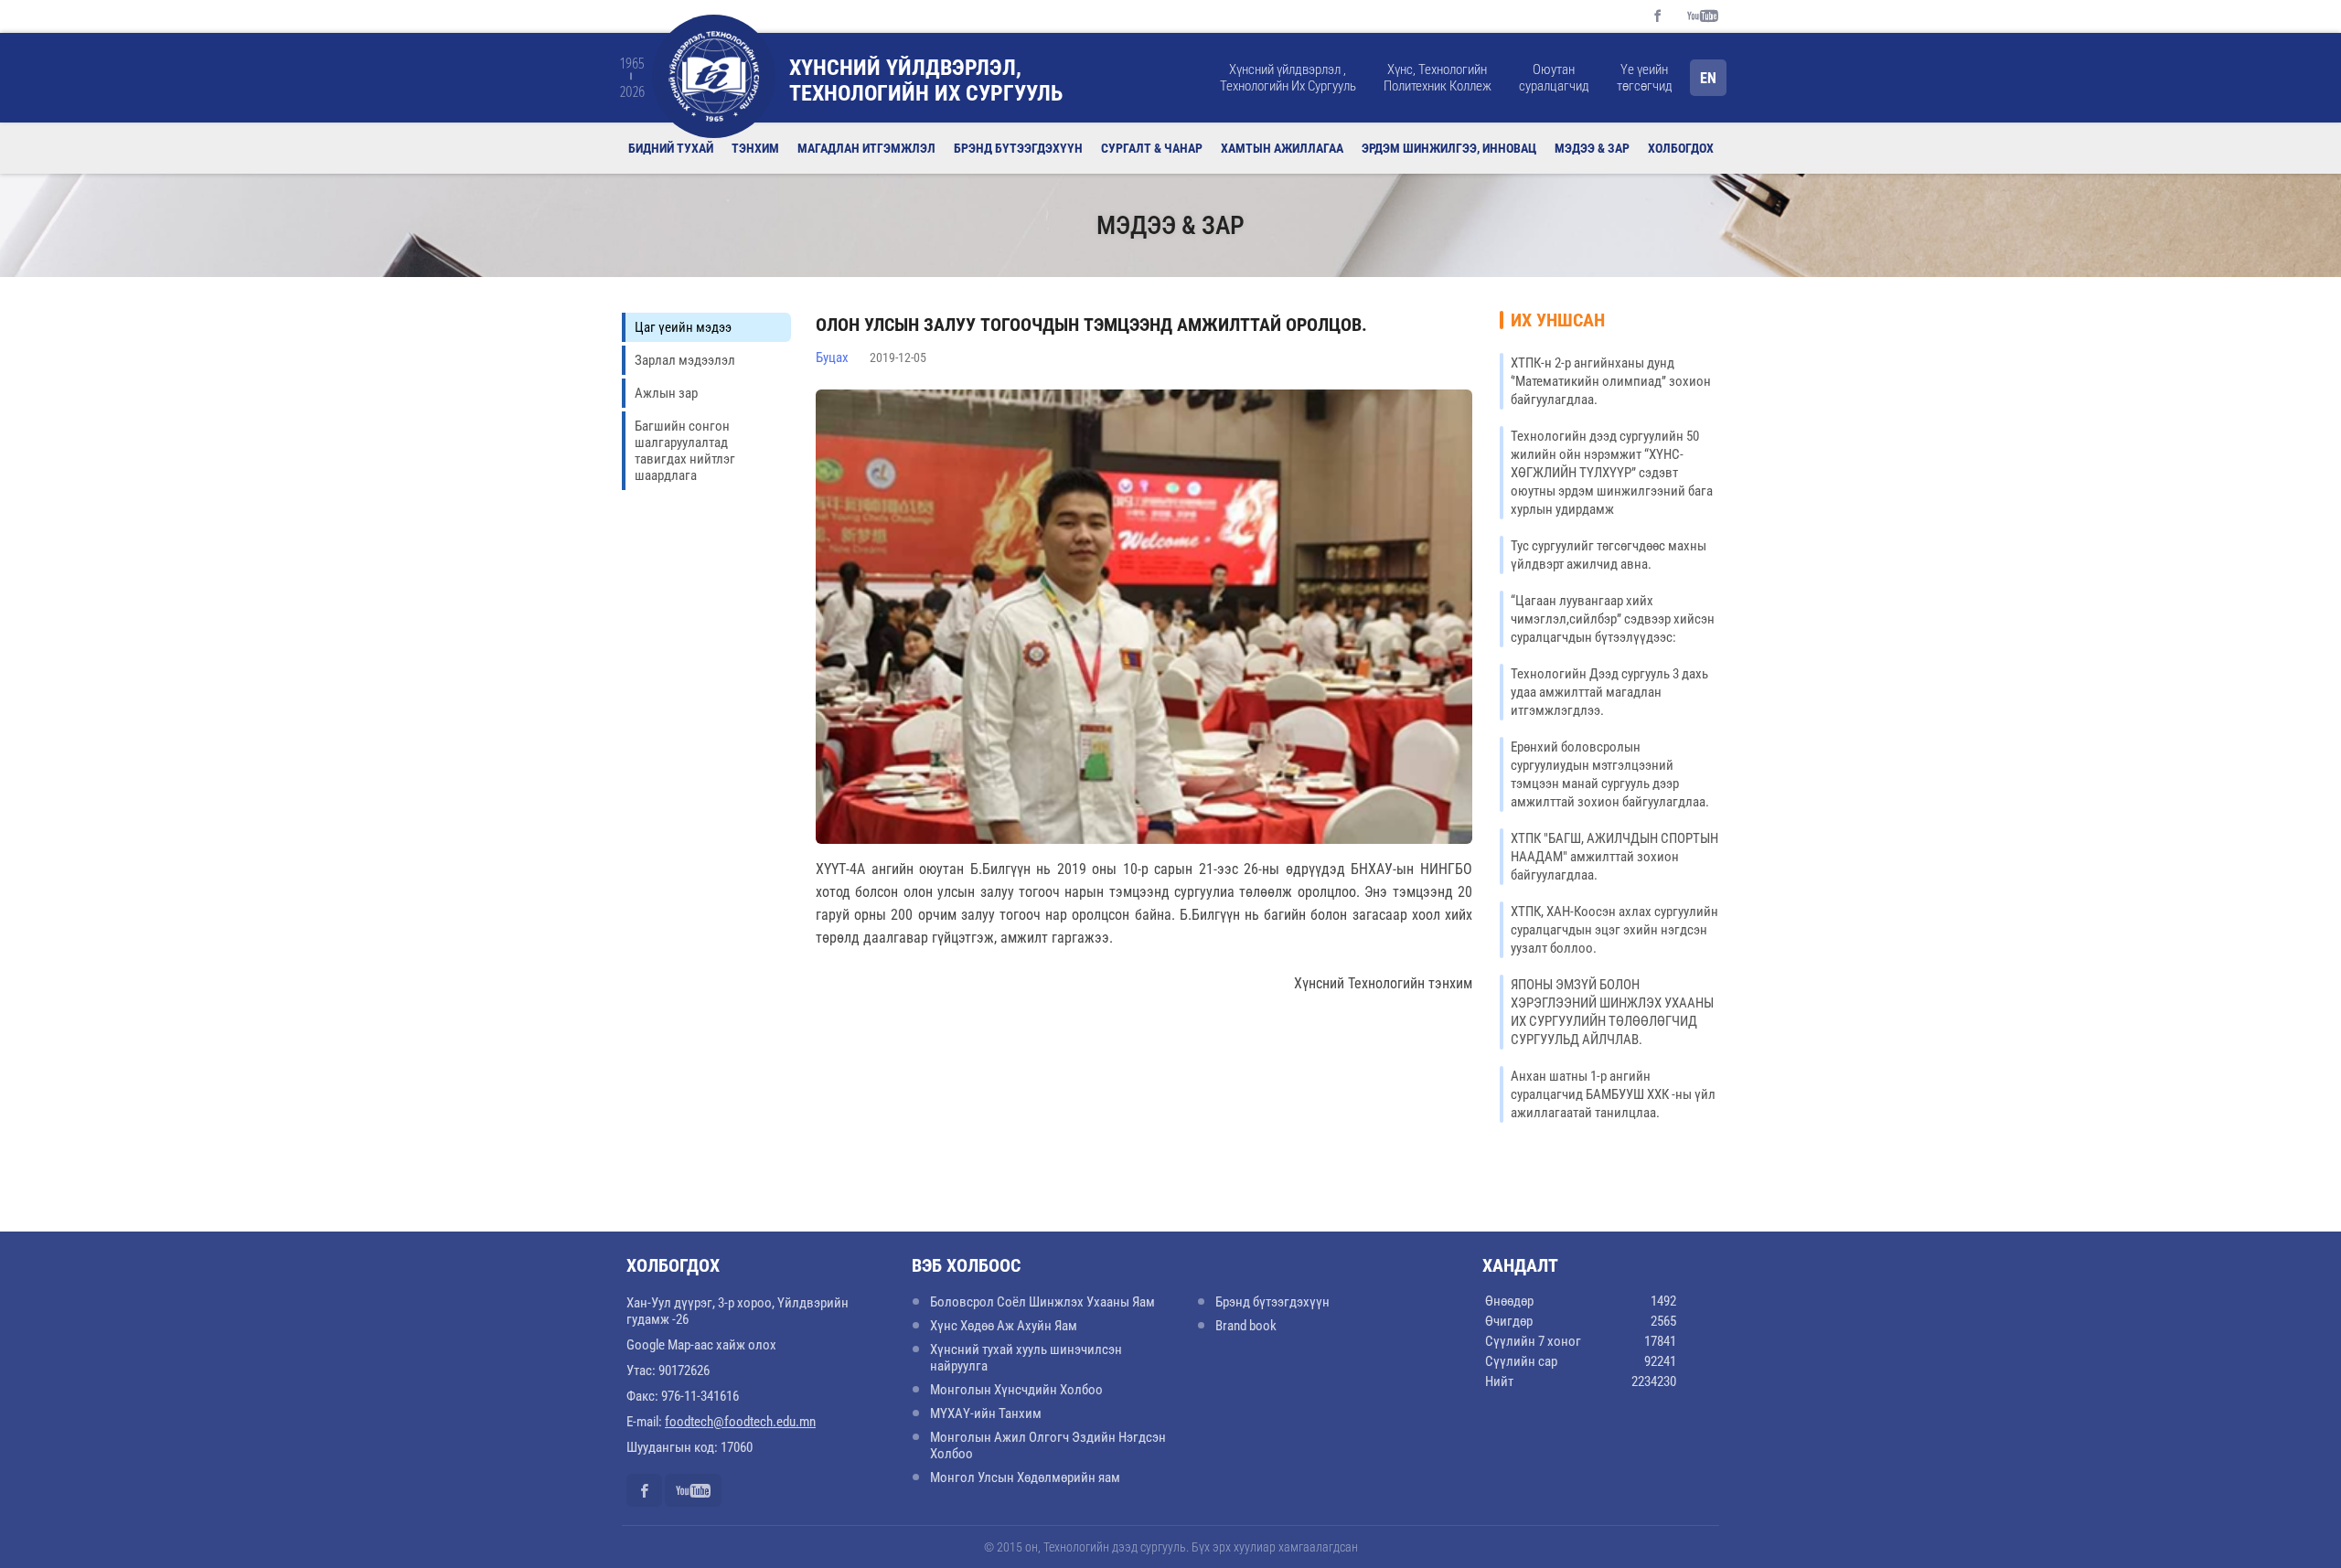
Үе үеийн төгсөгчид (1645, 78)
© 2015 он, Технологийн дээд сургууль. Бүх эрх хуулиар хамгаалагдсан (1171, 1547)
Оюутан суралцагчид (1554, 78)
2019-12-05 (898, 357)
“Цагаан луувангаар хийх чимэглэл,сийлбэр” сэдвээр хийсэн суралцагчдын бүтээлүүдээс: (1613, 619)
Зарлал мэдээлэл (685, 360)
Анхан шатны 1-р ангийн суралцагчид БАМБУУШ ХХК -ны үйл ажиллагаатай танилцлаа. (1613, 1094)
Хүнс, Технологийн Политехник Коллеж (1438, 78)
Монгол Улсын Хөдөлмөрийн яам (1025, 1477)
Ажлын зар (666, 393)
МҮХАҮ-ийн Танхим (986, 1413)
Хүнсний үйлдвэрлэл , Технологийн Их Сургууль (1288, 78)
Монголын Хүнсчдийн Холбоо (1016, 1390)
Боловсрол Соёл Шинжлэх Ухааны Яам (1042, 1302)
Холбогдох (1681, 148)
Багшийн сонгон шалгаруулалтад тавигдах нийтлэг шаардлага (685, 451)
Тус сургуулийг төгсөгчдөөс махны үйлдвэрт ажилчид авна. (1609, 555)
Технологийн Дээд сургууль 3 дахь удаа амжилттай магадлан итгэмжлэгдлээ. (1609, 692)
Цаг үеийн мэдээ (683, 327)
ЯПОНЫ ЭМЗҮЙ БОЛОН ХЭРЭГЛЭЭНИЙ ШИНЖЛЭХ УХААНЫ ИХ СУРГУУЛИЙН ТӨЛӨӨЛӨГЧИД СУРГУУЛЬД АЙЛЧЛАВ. (1612, 1012)
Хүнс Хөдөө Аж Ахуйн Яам (1004, 1326)
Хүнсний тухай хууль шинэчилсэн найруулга (1026, 1358)
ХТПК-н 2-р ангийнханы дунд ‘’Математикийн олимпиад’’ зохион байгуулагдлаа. (1611, 381)
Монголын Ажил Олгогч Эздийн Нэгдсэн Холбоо (1048, 1445)
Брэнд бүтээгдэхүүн (1272, 1302)
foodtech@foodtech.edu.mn (740, 1422)
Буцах (832, 357)
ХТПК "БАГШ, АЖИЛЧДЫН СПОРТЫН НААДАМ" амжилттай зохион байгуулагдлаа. (1614, 857)
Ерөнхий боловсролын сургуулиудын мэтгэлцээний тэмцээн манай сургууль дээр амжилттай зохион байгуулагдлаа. (1610, 774)
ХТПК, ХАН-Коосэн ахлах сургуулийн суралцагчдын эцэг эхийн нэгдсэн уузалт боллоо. (1614, 930)
